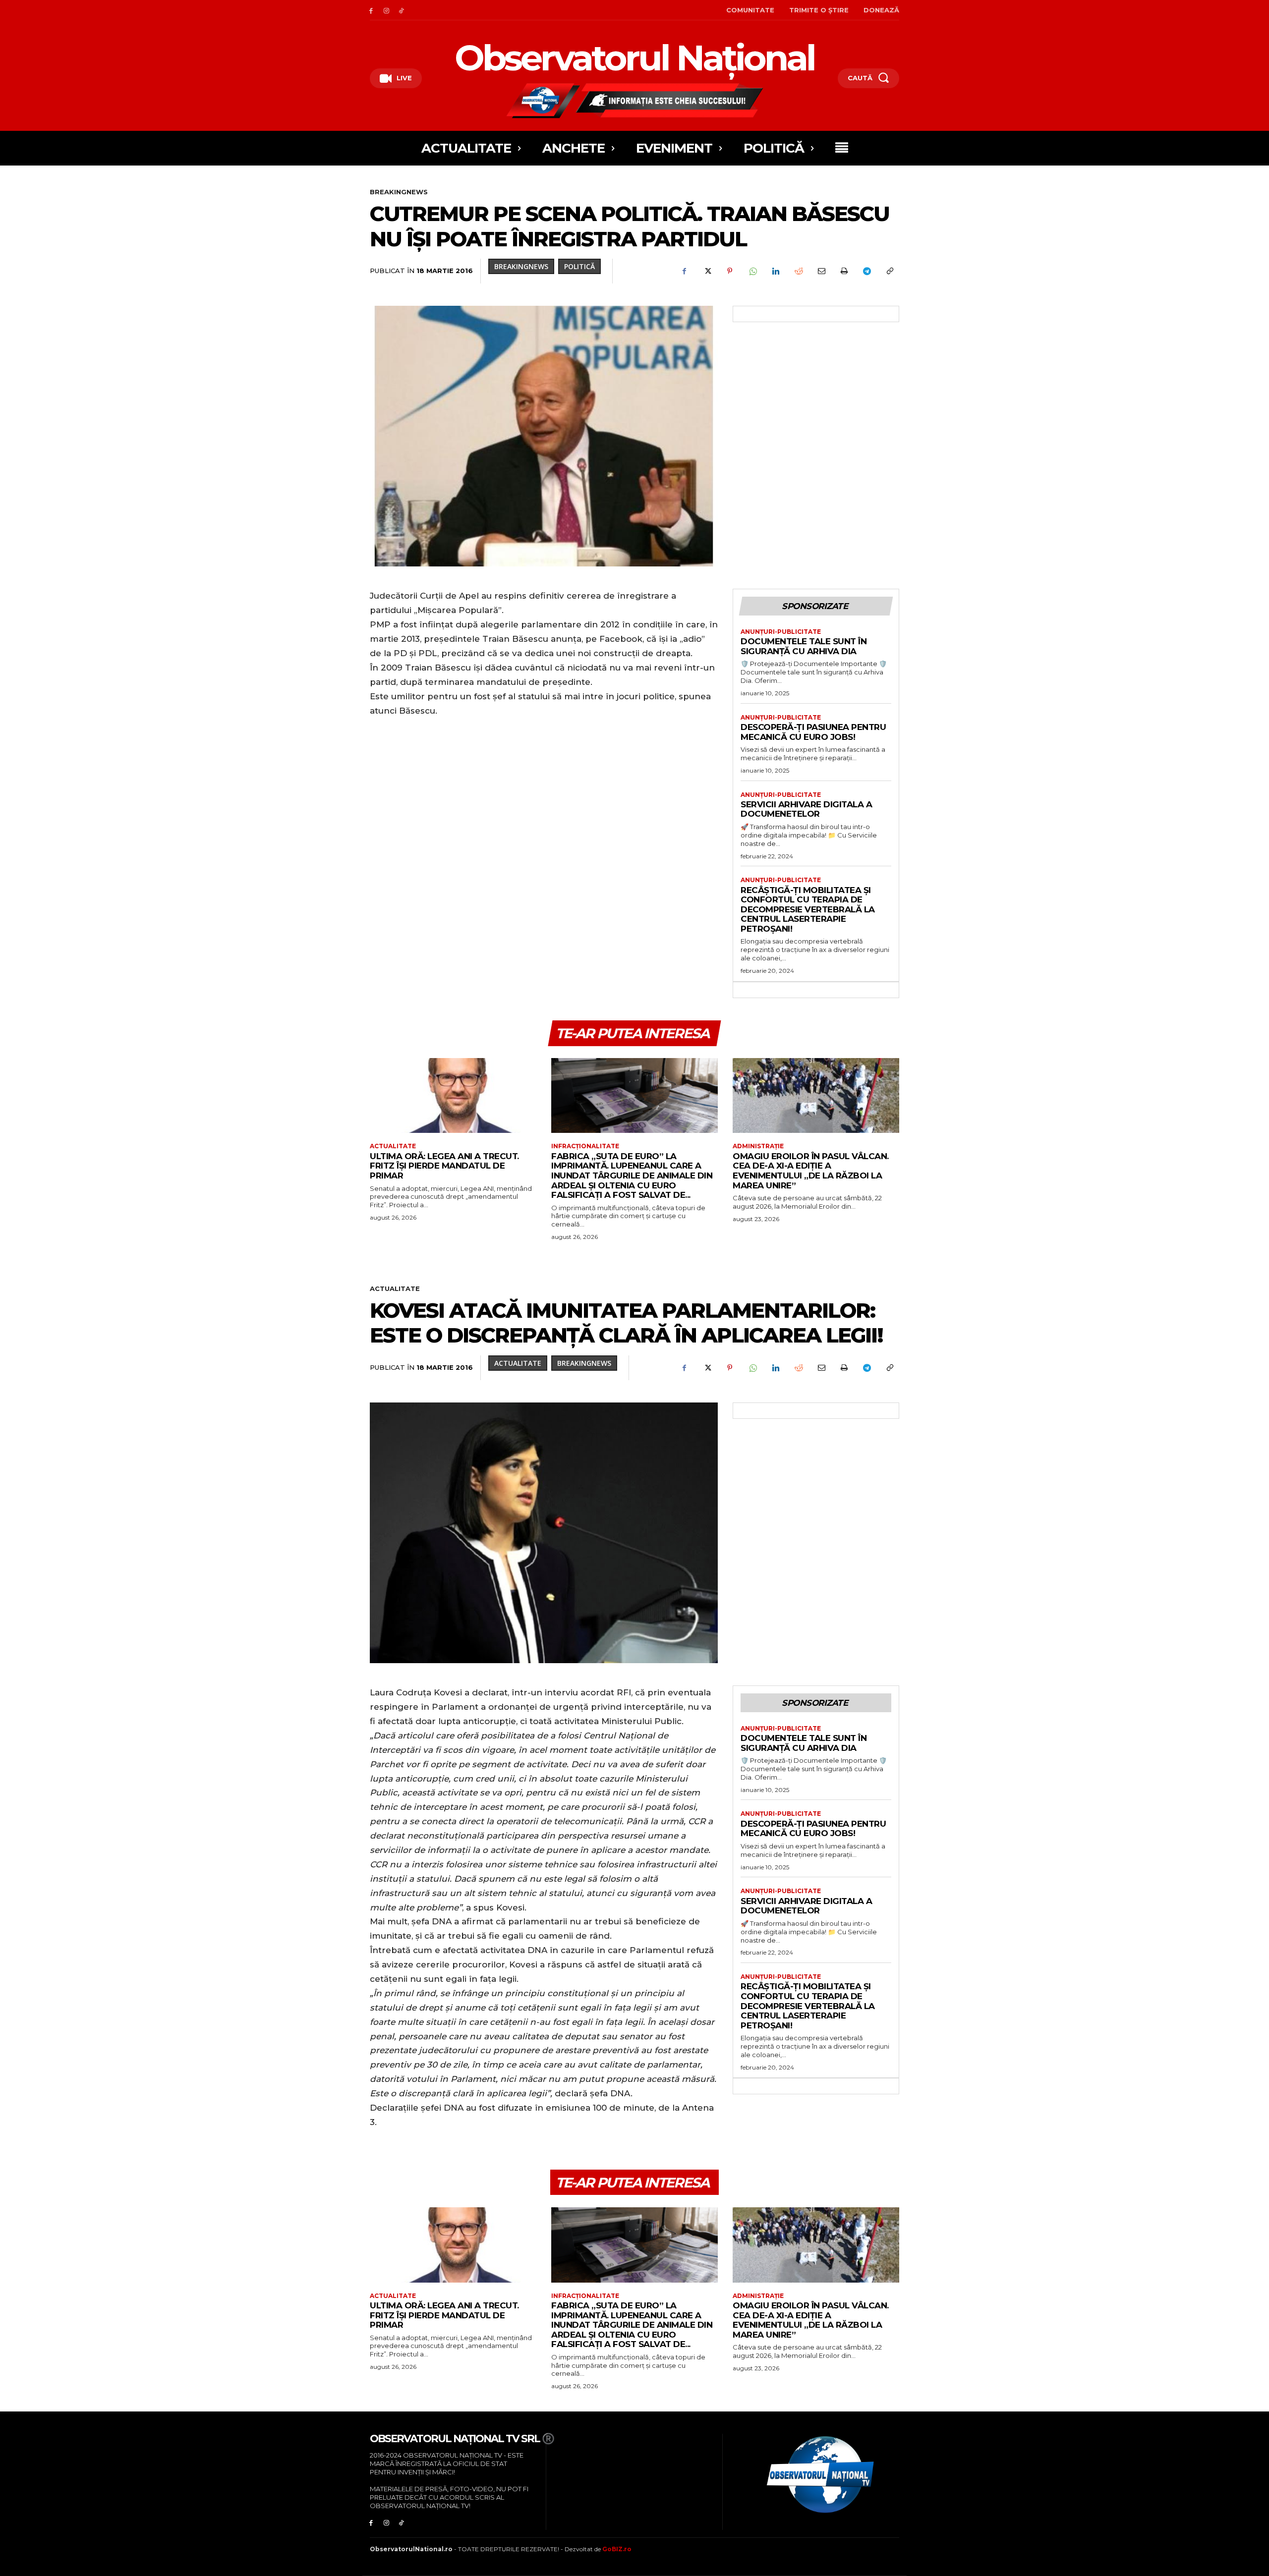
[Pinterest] (730, 271)
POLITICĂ (579, 266)
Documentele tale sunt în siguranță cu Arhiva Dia (804, 646)
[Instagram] (386, 10)
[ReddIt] (798, 271)
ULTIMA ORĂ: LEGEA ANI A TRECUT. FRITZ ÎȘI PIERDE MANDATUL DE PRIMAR (444, 1166)
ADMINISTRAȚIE (758, 1146)
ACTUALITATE (393, 1146)
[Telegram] (866, 271)
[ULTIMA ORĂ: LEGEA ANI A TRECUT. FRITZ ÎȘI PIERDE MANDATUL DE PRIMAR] (453, 1095)
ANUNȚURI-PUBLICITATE (781, 632)
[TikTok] (402, 10)
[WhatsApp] (752, 271)
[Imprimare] (844, 271)
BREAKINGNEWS (399, 192)
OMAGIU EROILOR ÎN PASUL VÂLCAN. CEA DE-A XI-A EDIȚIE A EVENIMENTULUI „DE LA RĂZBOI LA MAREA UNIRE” (811, 1171)
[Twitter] (707, 271)
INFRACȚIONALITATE (585, 1146)
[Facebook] (371, 10)
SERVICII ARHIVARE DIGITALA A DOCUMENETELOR (806, 809)
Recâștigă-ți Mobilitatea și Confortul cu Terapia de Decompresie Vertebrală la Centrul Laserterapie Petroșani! (808, 909)
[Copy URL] (889, 271)
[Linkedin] (775, 271)
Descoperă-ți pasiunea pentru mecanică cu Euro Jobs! (813, 732)
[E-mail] (821, 271)
